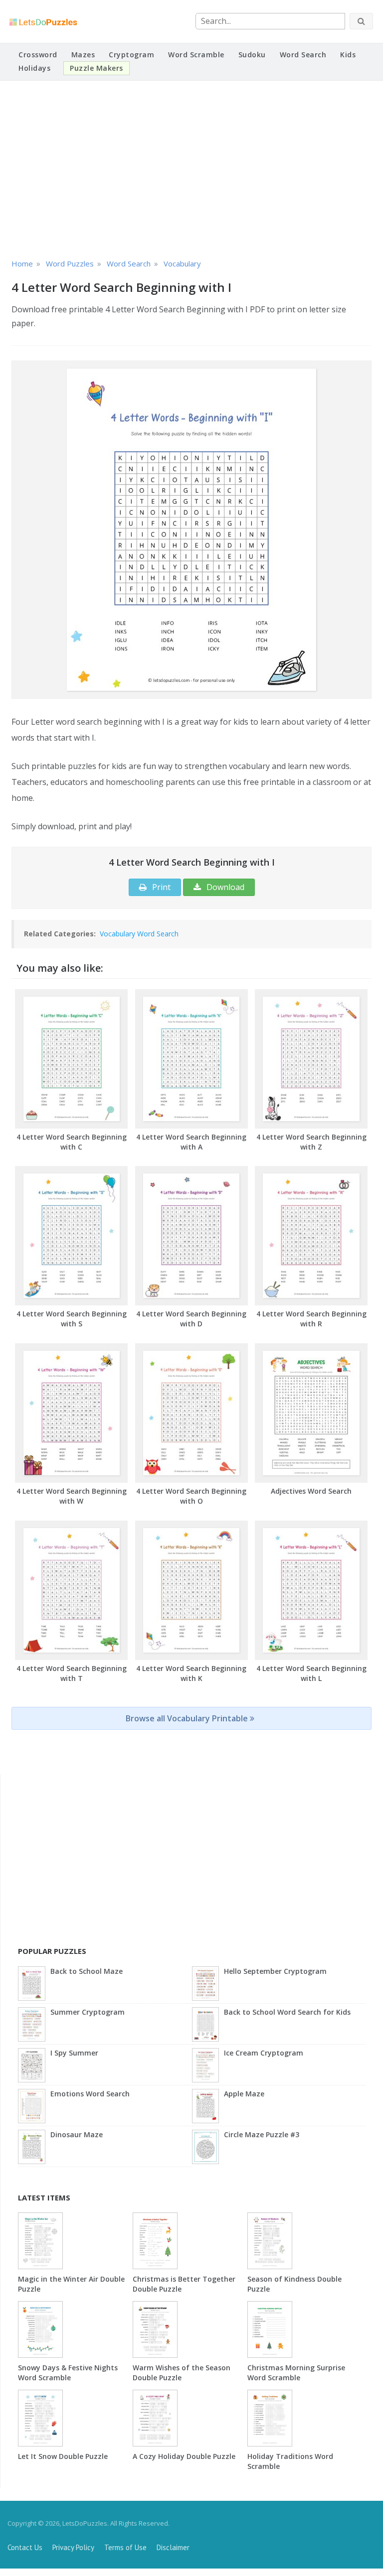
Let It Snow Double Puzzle (63, 2456)
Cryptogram (131, 55)
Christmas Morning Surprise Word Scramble (296, 2373)
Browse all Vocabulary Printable (188, 1718)
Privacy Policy (73, 2547)
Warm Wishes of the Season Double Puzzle (182, 2373)
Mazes (83, 55)
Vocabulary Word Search (139, 934)
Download (224, 887)
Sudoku (252, 55)
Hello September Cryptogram (275, 1971)
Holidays (34, 68)
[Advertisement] (191, 168)
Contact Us (25, 2547)
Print (160, 887)
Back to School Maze (87, 1971)
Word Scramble (196, 55)
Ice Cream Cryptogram (264, 2053)
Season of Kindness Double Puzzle (294, 2284)
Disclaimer (173, 2547)
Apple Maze (244, 2094)
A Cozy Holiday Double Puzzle (184, 2456)
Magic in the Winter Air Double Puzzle (71, 2284)
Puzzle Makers (96, 68)
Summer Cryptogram (88, 2012)
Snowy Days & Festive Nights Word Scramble (68, 2373)
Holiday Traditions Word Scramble (290, 2461)
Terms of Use (125, 2547)
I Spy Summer (74, 2053)
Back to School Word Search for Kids (287, 2012)
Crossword (38, 55)
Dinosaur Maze (77, 2134)
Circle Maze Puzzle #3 (262, 2134)
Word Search (303, 55)
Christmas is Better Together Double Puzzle (184, 2284)
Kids (348, 55)
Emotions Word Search (90, 2094)
